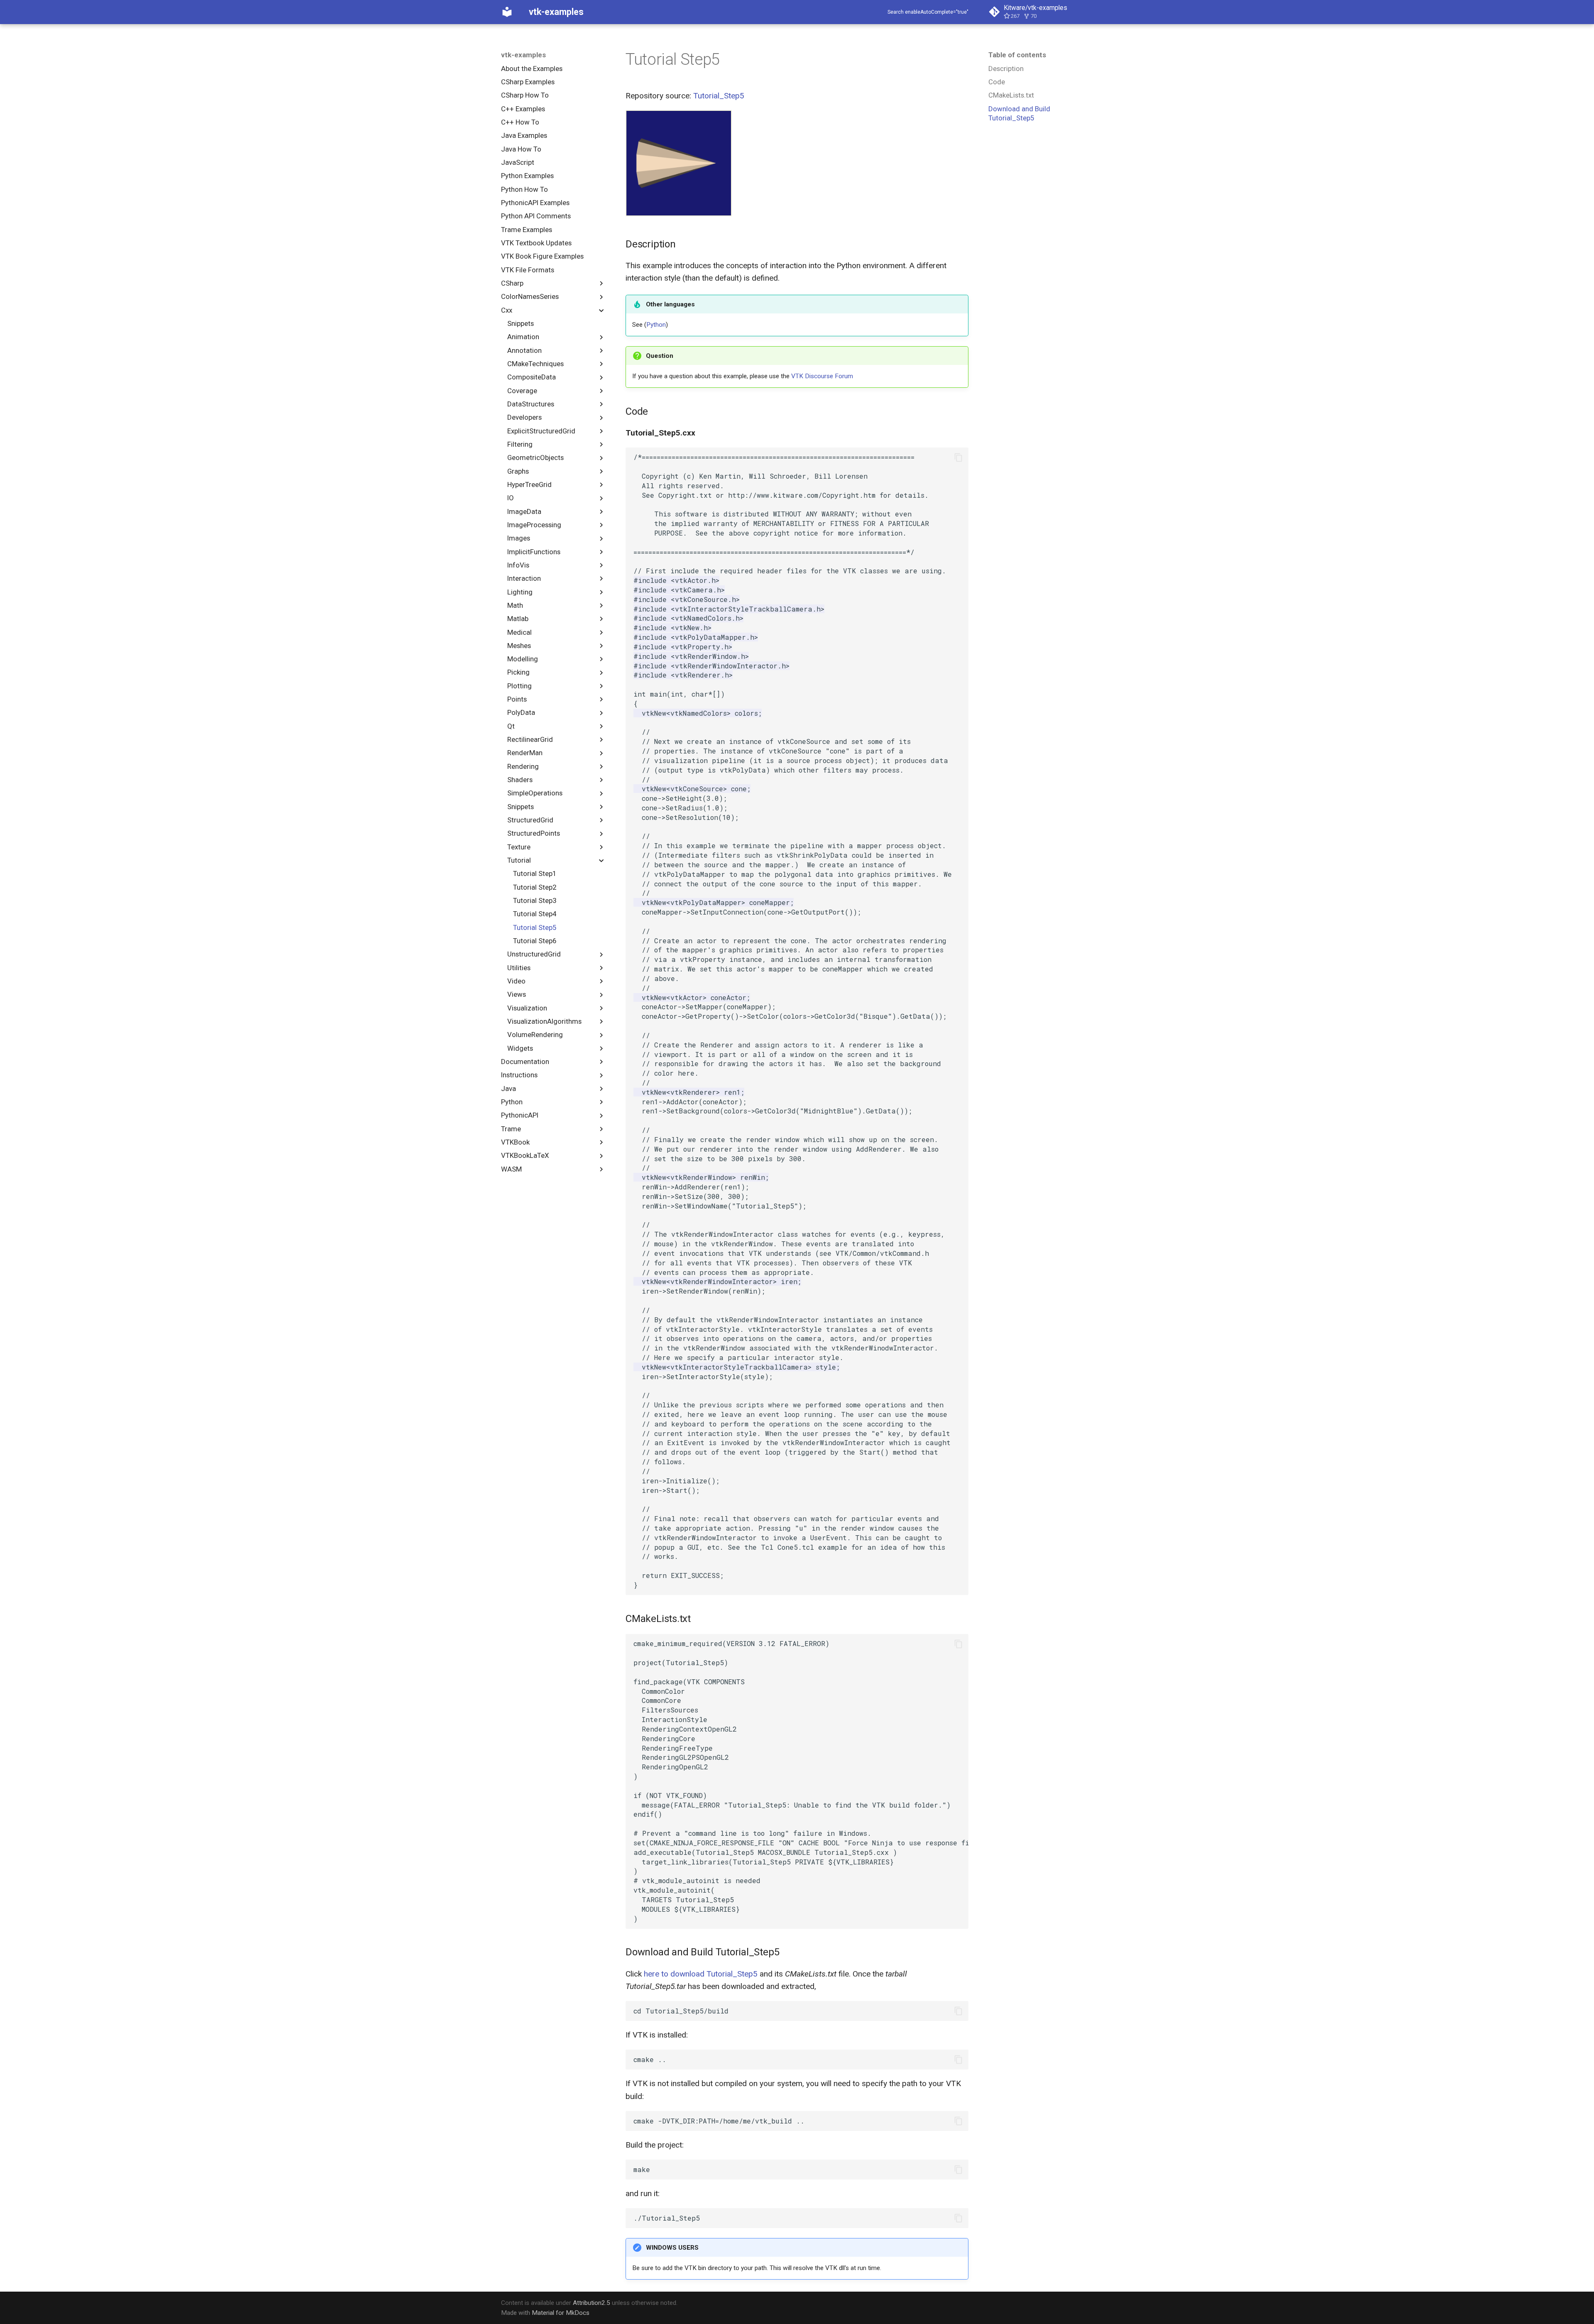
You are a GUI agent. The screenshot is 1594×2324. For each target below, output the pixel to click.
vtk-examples (523, 55)
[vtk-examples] (507, 12)
